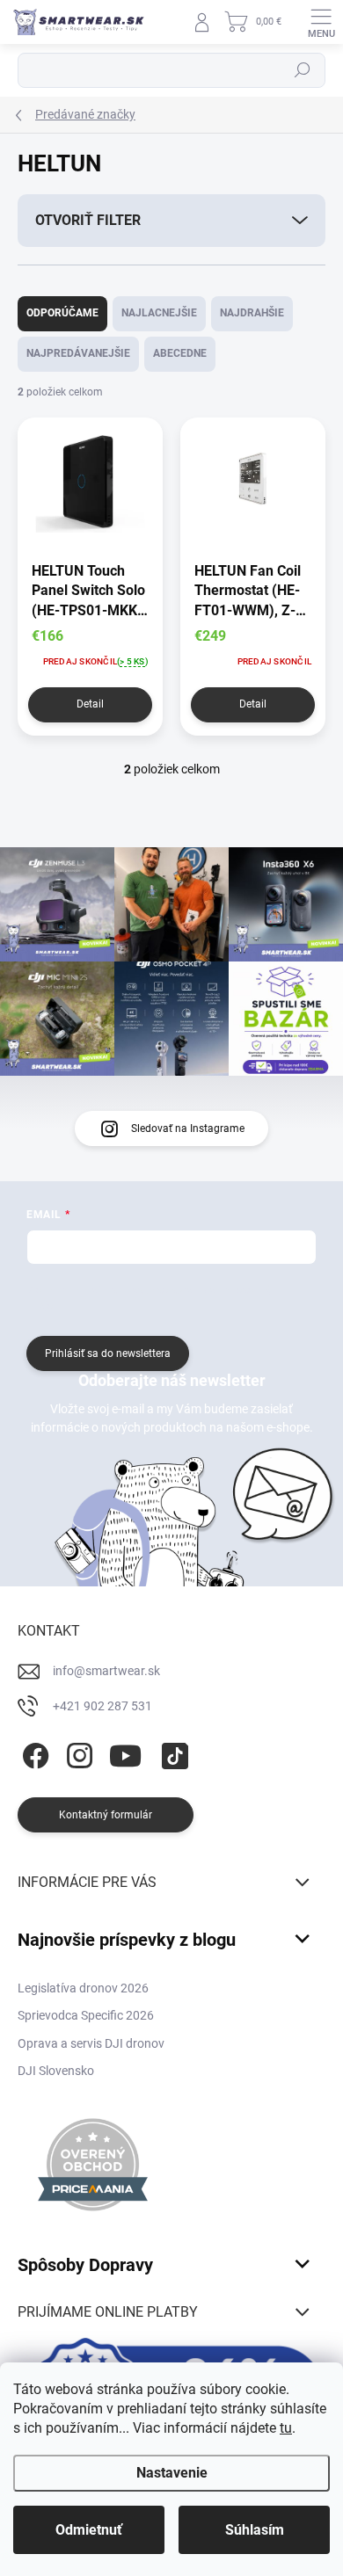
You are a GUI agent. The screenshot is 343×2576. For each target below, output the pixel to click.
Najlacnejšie (159, 313)
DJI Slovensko (56, 2071)
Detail (90, 704)
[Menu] (321, 22)
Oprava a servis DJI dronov (91, 2043)
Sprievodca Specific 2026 (86, 2015)
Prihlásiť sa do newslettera (108, 1353)
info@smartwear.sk (106, 1671)
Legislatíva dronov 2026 (83, 1988)
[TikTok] (172, 1752)
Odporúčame (62, 313)
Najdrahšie (252, 313)
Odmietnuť (89, 2530)
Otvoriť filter (88, 220)
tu (286, 2428)
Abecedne (180, 353)
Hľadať (303, 70)
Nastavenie (172, 2473)
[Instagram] (77, 1752)
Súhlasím (255, 2530)
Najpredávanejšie (78, 353)
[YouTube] (125, 1752)
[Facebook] (33, 1752)
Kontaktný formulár (106, 1815)
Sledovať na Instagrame (188, 1128)
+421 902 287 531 (102, 1706)
